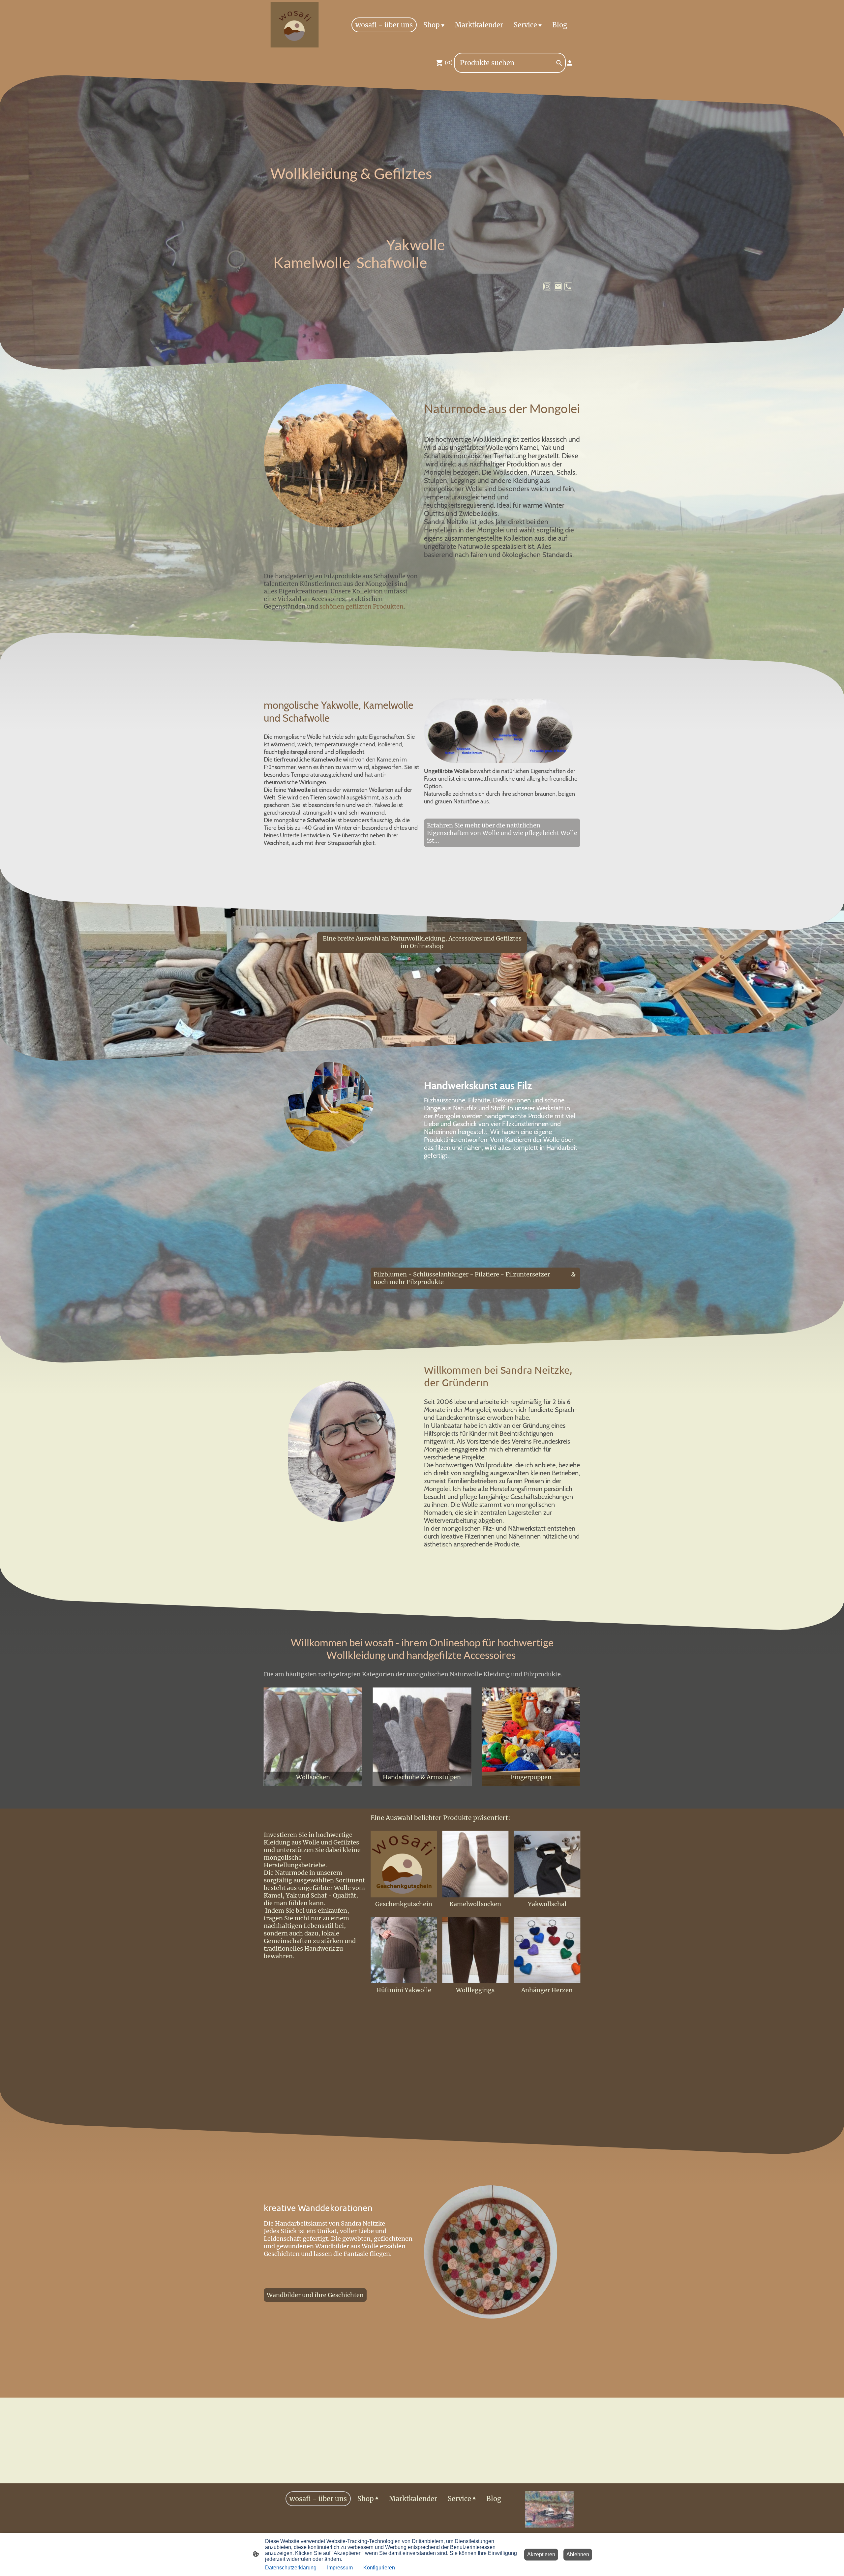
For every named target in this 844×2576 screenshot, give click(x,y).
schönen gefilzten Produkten (362, 606)
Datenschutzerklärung (291, 2568)
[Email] (558, 286)
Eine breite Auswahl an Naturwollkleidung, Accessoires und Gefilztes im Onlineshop (422, 942)
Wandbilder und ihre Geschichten (315, 2295)
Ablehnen (578, 2554)
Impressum (340, 2568)
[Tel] (568, 286)
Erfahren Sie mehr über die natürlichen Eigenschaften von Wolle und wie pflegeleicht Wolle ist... (502, 833)
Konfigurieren (379, 2568)
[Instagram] (547, 286)
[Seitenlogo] (295, 25)
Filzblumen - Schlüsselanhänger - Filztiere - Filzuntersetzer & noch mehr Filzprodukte (475, 1278)
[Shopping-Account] (570, 63)
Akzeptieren (541, 2554)
